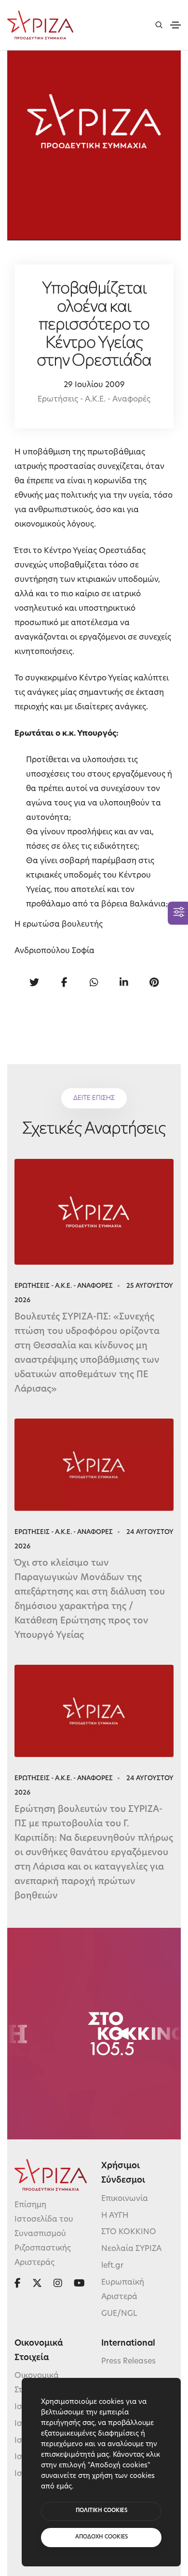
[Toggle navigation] (175, 25)
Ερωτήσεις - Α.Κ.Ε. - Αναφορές (94, 400)
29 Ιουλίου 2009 (94, 385)
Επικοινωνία (125, 2199)
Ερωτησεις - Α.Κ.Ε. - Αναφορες (64, 1286)
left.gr (112, 2266)
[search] (159, 25)
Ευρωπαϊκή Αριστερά (123, 2290)
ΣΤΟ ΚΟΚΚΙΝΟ (129, 2232)
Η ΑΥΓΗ (115, 2216)
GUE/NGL (119, 2314)
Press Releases (128, 2362)
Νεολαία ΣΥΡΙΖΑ (131, 2249)
